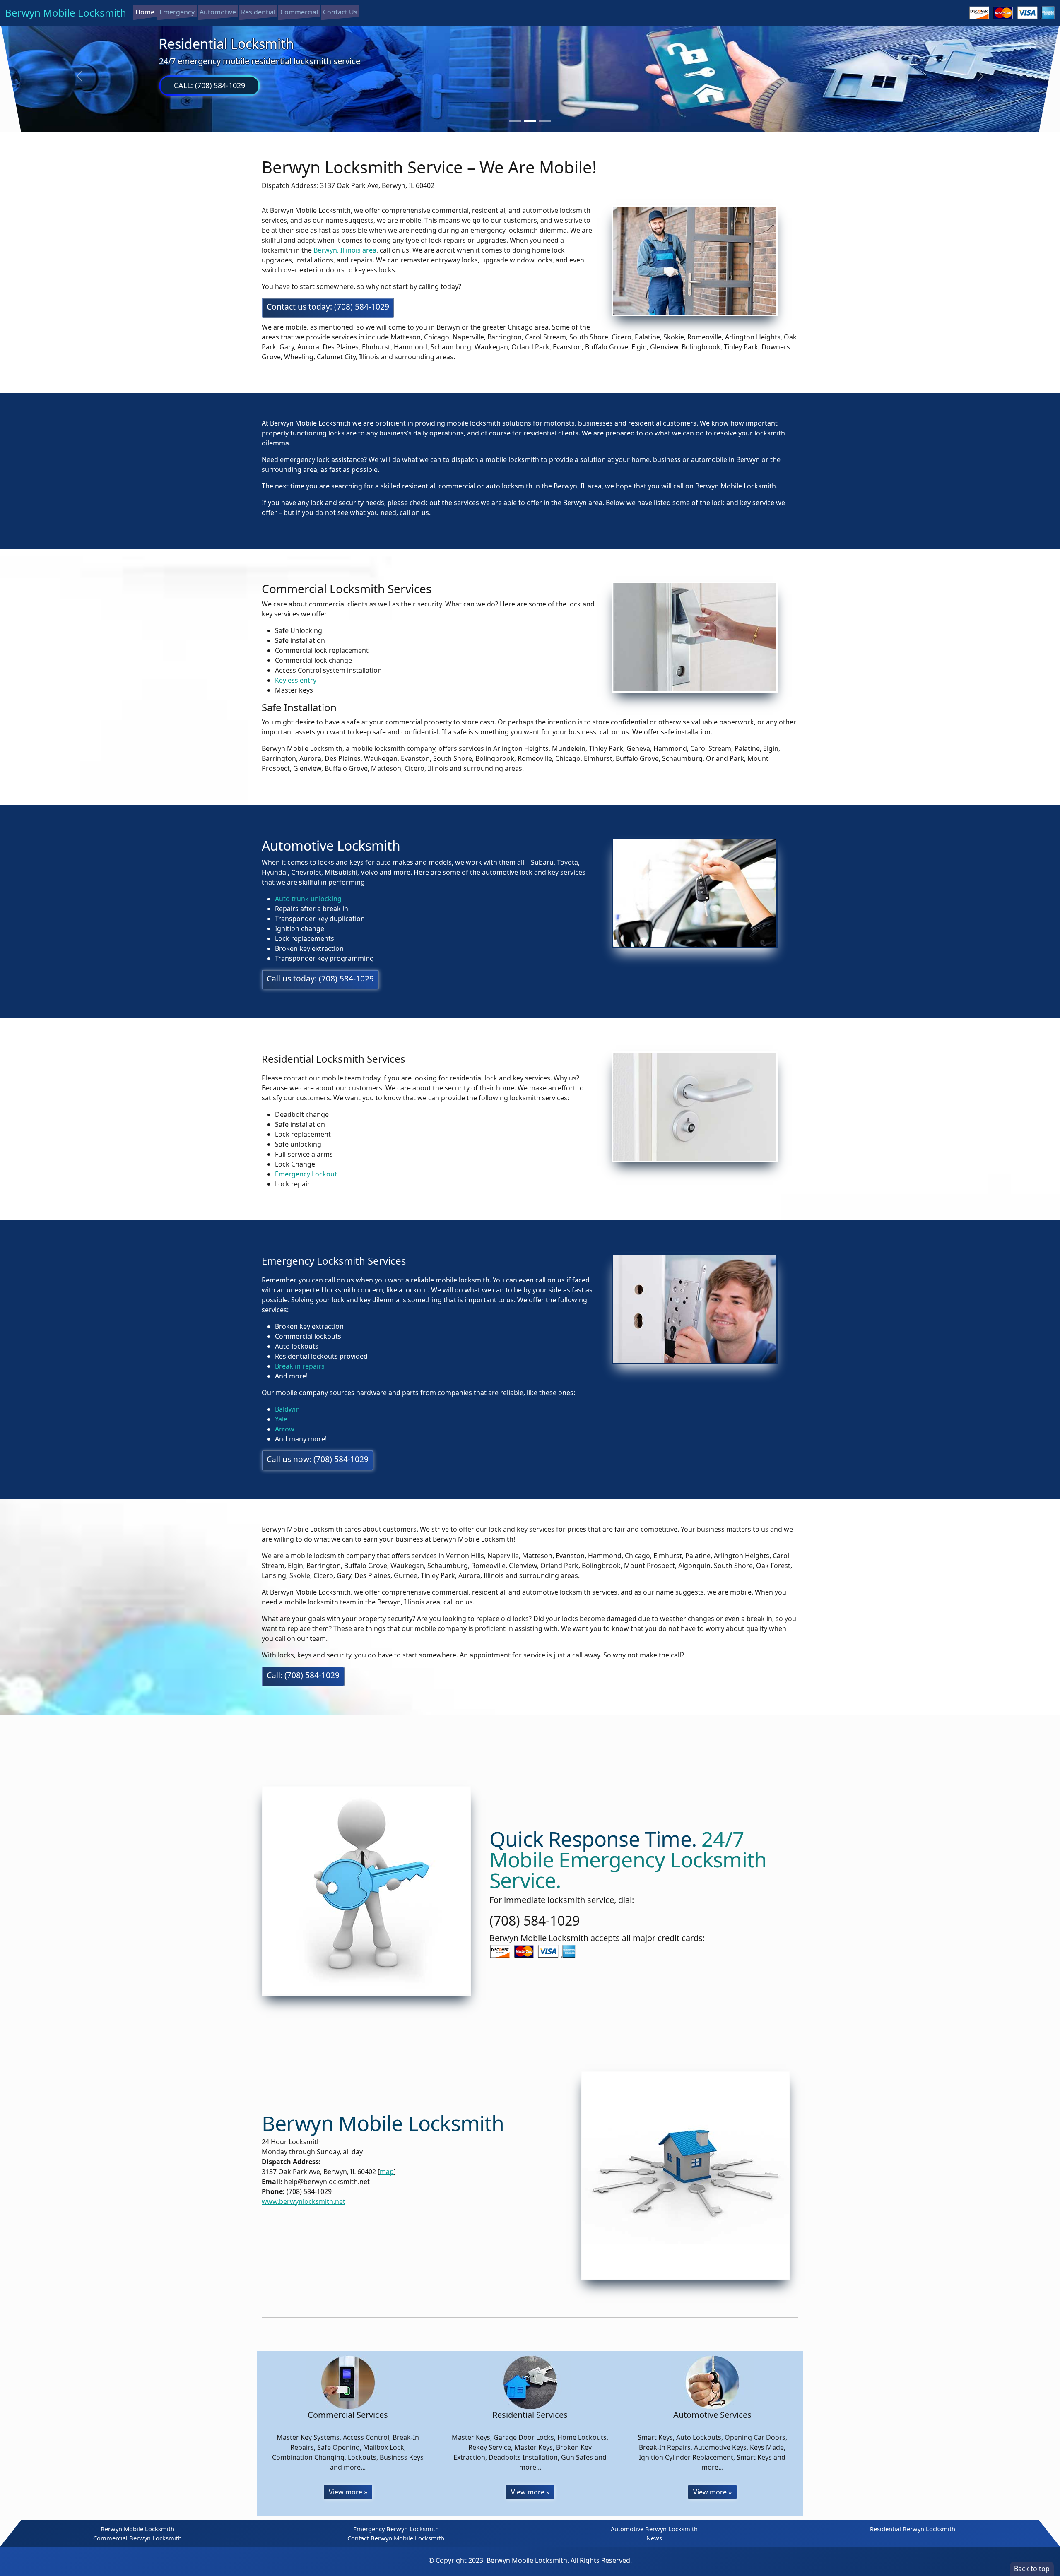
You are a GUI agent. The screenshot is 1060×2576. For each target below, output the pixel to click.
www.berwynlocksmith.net (304, 2201)
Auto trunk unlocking (308, 899)
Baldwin (287, 1409)
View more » (348, 2492)
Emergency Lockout (306, 1174)
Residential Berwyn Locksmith (913, 2529)
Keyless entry (296, 680)
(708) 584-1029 (535, 1921)
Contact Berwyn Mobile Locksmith (396, 2538)
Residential (258, 12)
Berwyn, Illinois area (345, 250)
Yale (281, 1419)
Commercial (299, 12)
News (654, 2538)
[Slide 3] (545, 121)
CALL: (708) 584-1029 (210, 85)
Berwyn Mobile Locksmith (66, 13)
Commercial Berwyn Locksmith (137, 2538)
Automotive (218, 12)
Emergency (177, 12)
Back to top (1032, 2569)
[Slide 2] (530, 121)
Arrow (285, 1429)
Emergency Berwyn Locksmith (396, 2529)
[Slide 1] (515, 121)
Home (145, 12)
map (387, 2172)
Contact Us (340, 12)
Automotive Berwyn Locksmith (654, 2529)
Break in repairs (300, 1366)
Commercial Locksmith (229, 44)
